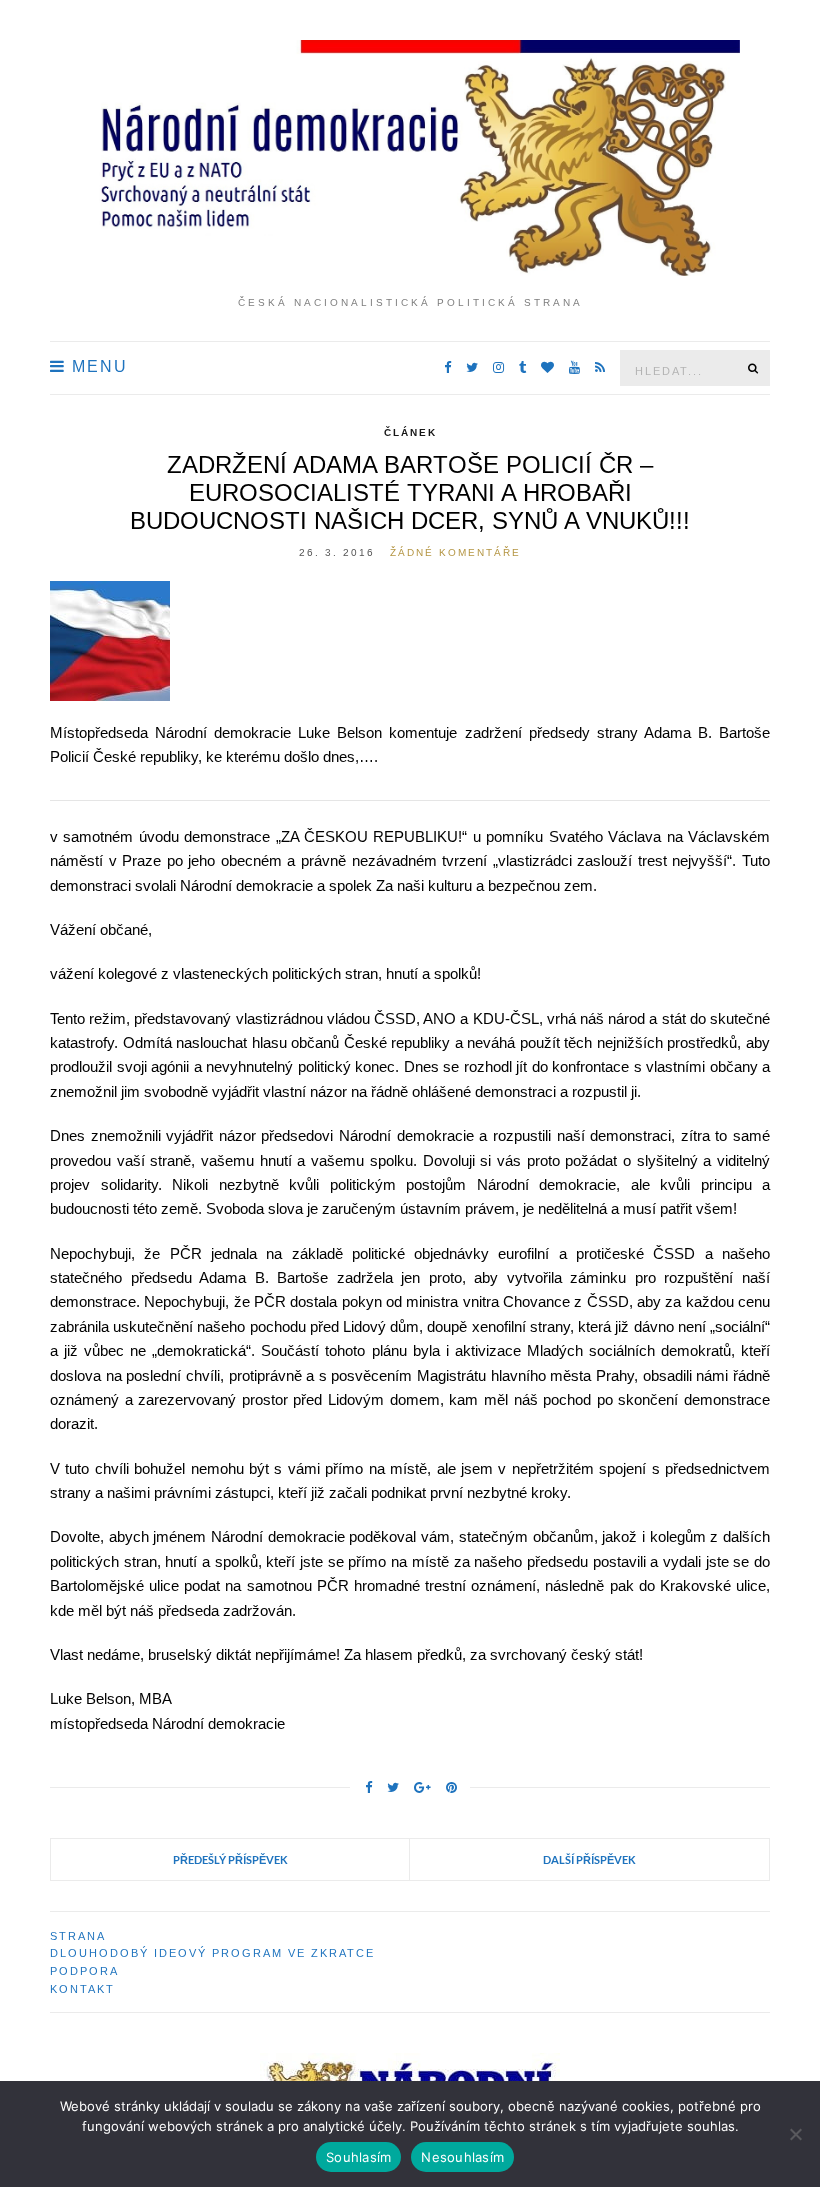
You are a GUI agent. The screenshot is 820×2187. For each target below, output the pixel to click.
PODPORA (84, 1971)
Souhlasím (358, 2157)
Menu (97, 366)
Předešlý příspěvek (230, 1859)
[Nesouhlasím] (795, 2134)
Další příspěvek (589, 1859)
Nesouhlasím (462, 2157)
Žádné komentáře (455, 552)
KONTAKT (82, 1989)
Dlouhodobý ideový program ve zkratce (212, 1953)
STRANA (78, 1936)
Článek (410, 432)
